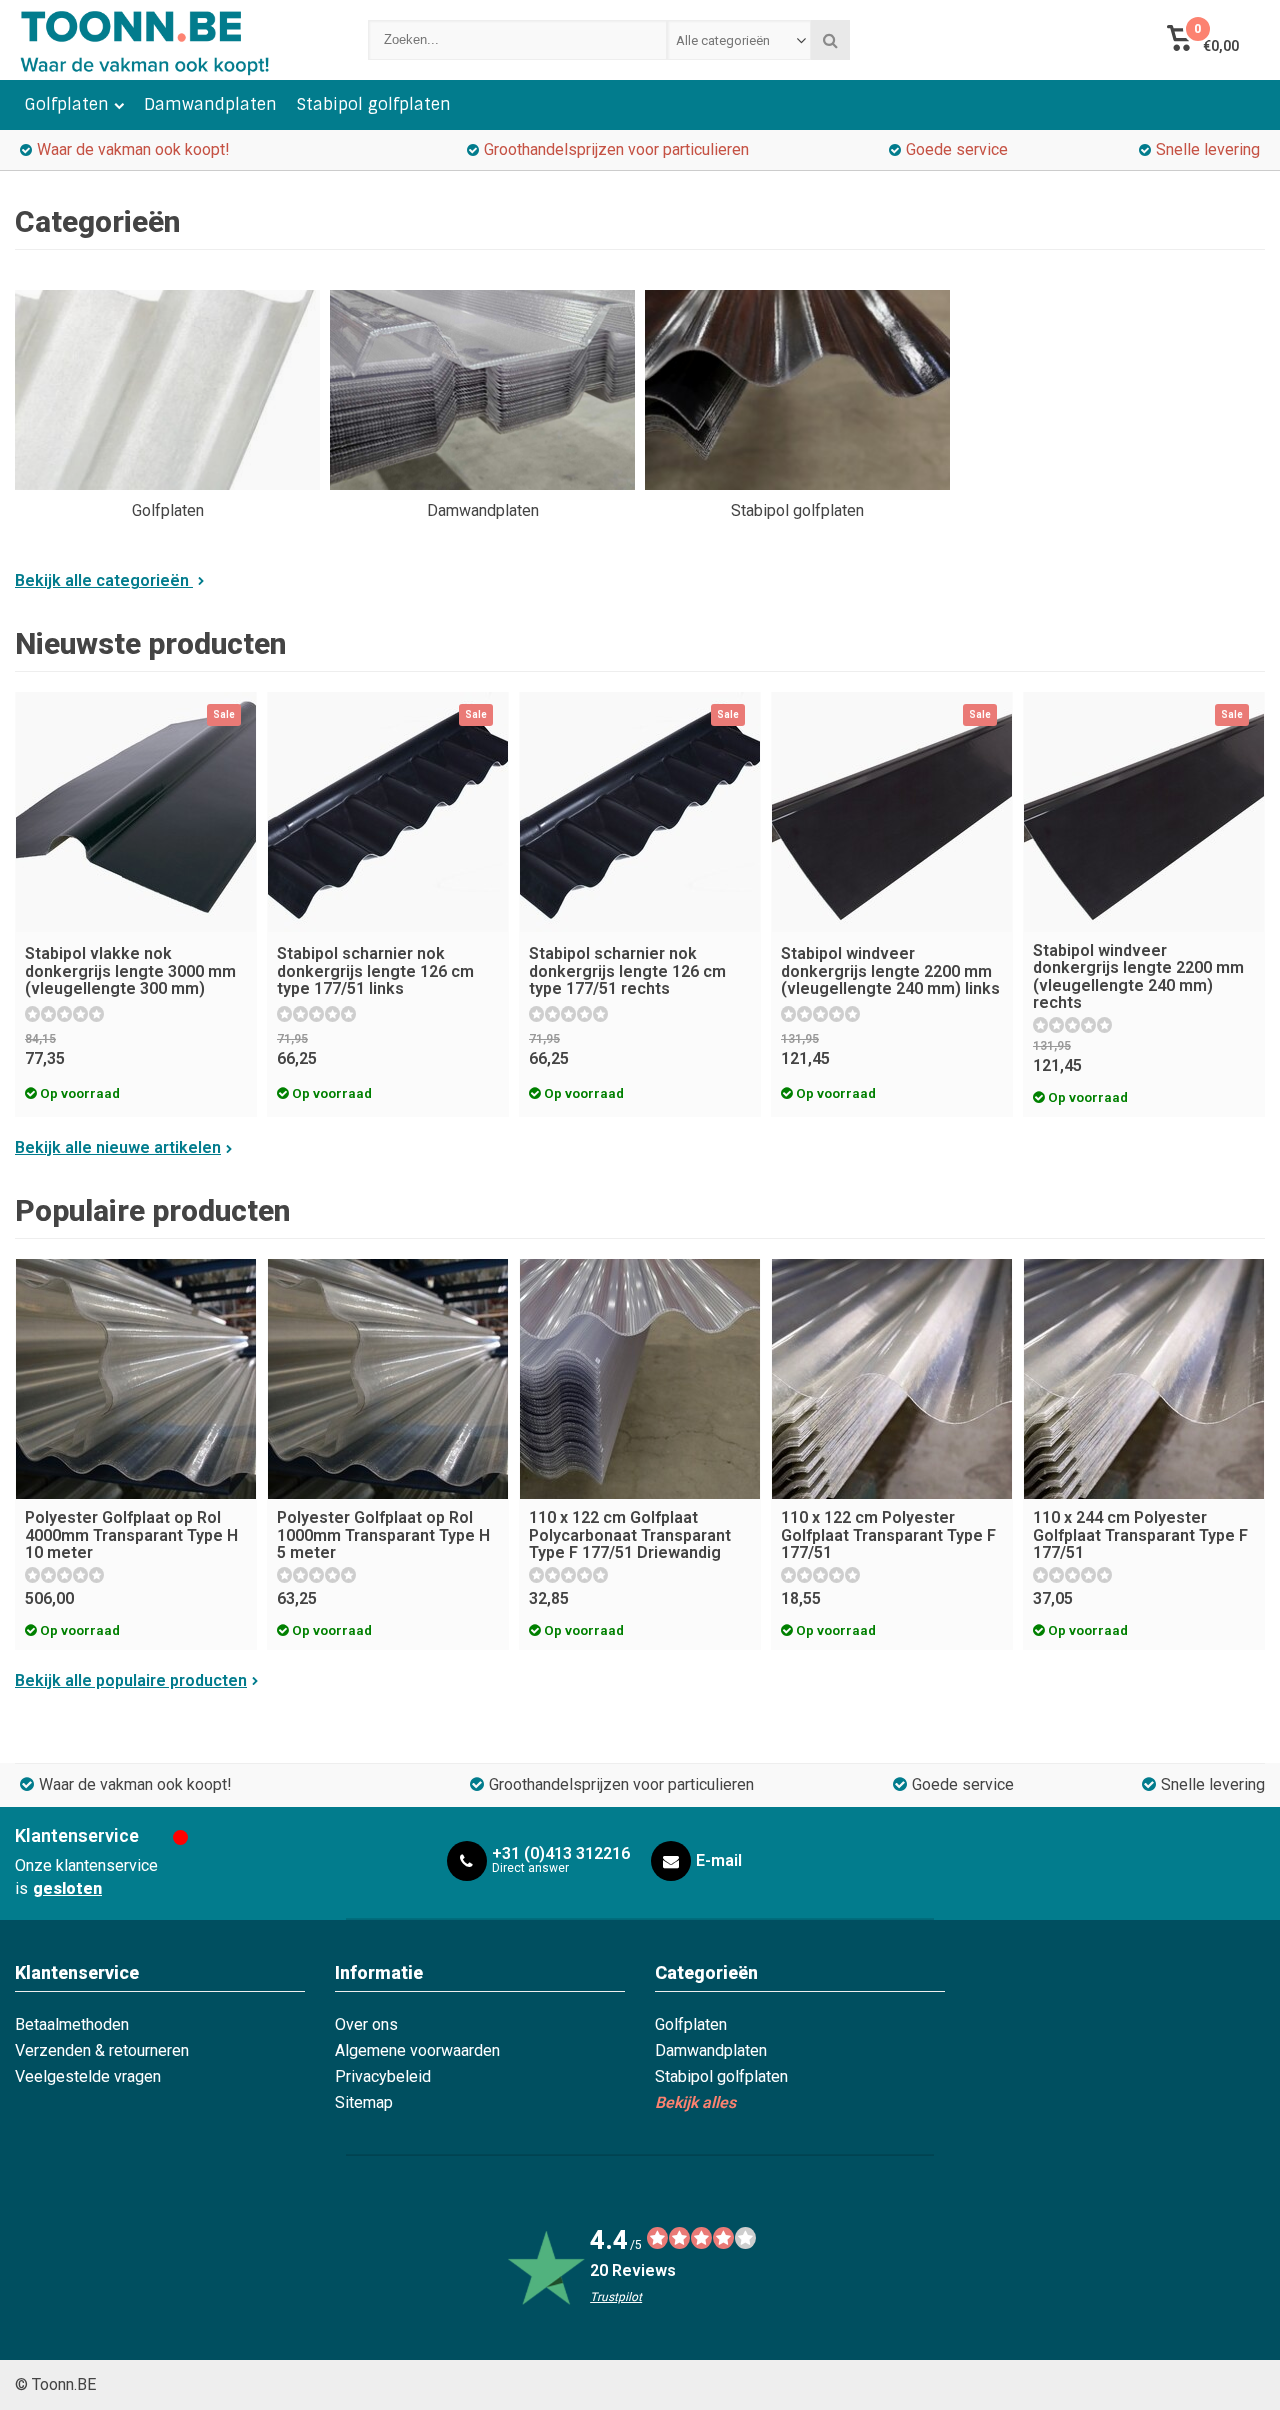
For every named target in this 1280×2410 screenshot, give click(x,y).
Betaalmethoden (72, 2024)
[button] (1202, 40)
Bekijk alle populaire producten (131, 1680)
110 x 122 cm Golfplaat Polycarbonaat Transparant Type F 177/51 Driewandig (630, 1535)
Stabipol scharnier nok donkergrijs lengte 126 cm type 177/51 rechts (627, 971)
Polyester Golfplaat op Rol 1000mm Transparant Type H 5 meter (383, 1535)
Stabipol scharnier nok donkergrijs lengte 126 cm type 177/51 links (375, 971)
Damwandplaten (210, 104)
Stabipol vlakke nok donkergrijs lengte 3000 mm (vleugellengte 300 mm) (130, 971)
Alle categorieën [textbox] (723, 40)
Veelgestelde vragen (88, 2076)
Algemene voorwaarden (417, 2050)
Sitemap (364, 2102)
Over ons (366, 2024)
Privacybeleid (383, 2076)
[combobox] (739, 40)
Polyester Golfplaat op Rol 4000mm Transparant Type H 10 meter (131, 1535)
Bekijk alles (695, 2102)
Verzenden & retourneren (102, 2050)
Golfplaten (67, 104)
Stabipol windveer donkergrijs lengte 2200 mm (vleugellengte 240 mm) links (890, 971)
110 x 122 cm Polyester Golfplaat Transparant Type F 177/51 (888, 1535)
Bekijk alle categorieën (104, 580)
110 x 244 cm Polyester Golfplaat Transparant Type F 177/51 (1140, 1535)
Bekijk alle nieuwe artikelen (118, 1147)
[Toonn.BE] (171, 40)
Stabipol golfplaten (374, 104)
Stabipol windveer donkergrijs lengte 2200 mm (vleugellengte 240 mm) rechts (1138, 977)
